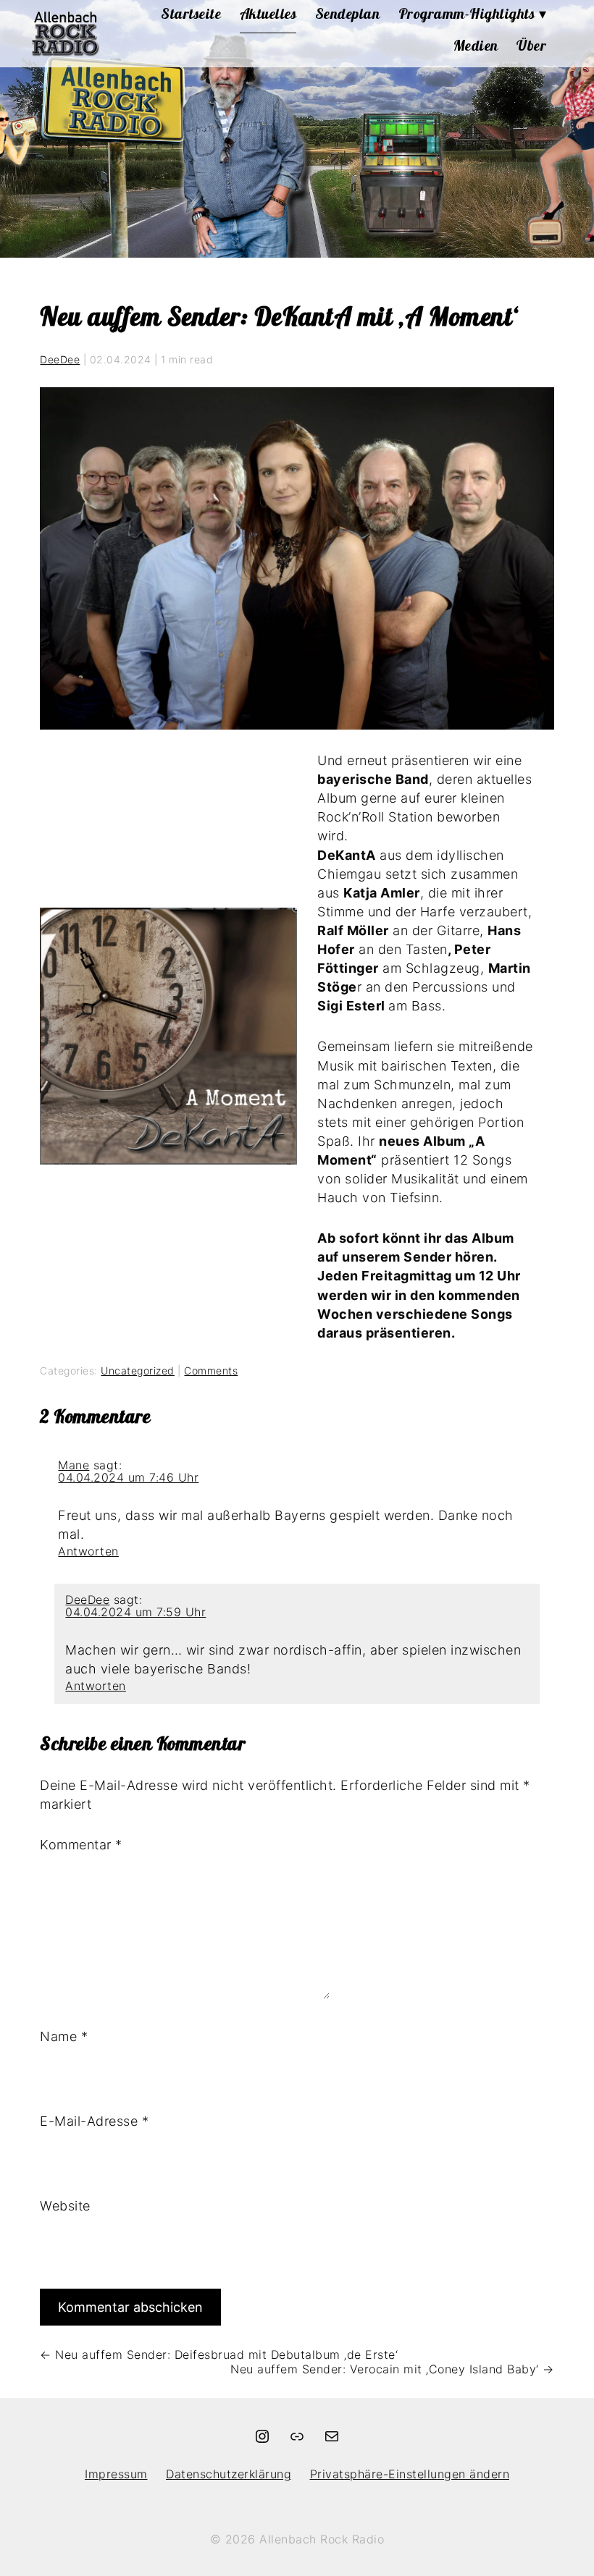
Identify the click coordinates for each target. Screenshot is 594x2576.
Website (65, 2206)
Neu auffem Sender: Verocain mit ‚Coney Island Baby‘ (392, 2369)
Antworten (88, 1551)
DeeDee (60, 359)
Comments (211, 1371)
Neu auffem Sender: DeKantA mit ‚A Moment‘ (279, 316)
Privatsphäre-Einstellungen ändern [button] (410, 2474)
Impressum (116, 2474)
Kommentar (81, 1845)
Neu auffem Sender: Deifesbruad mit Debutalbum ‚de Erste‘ (219, 2355)
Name (64, 2036)
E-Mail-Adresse (94, 2121)
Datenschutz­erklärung (229, 2474)
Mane (74, 1465)
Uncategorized (138, 1371)
